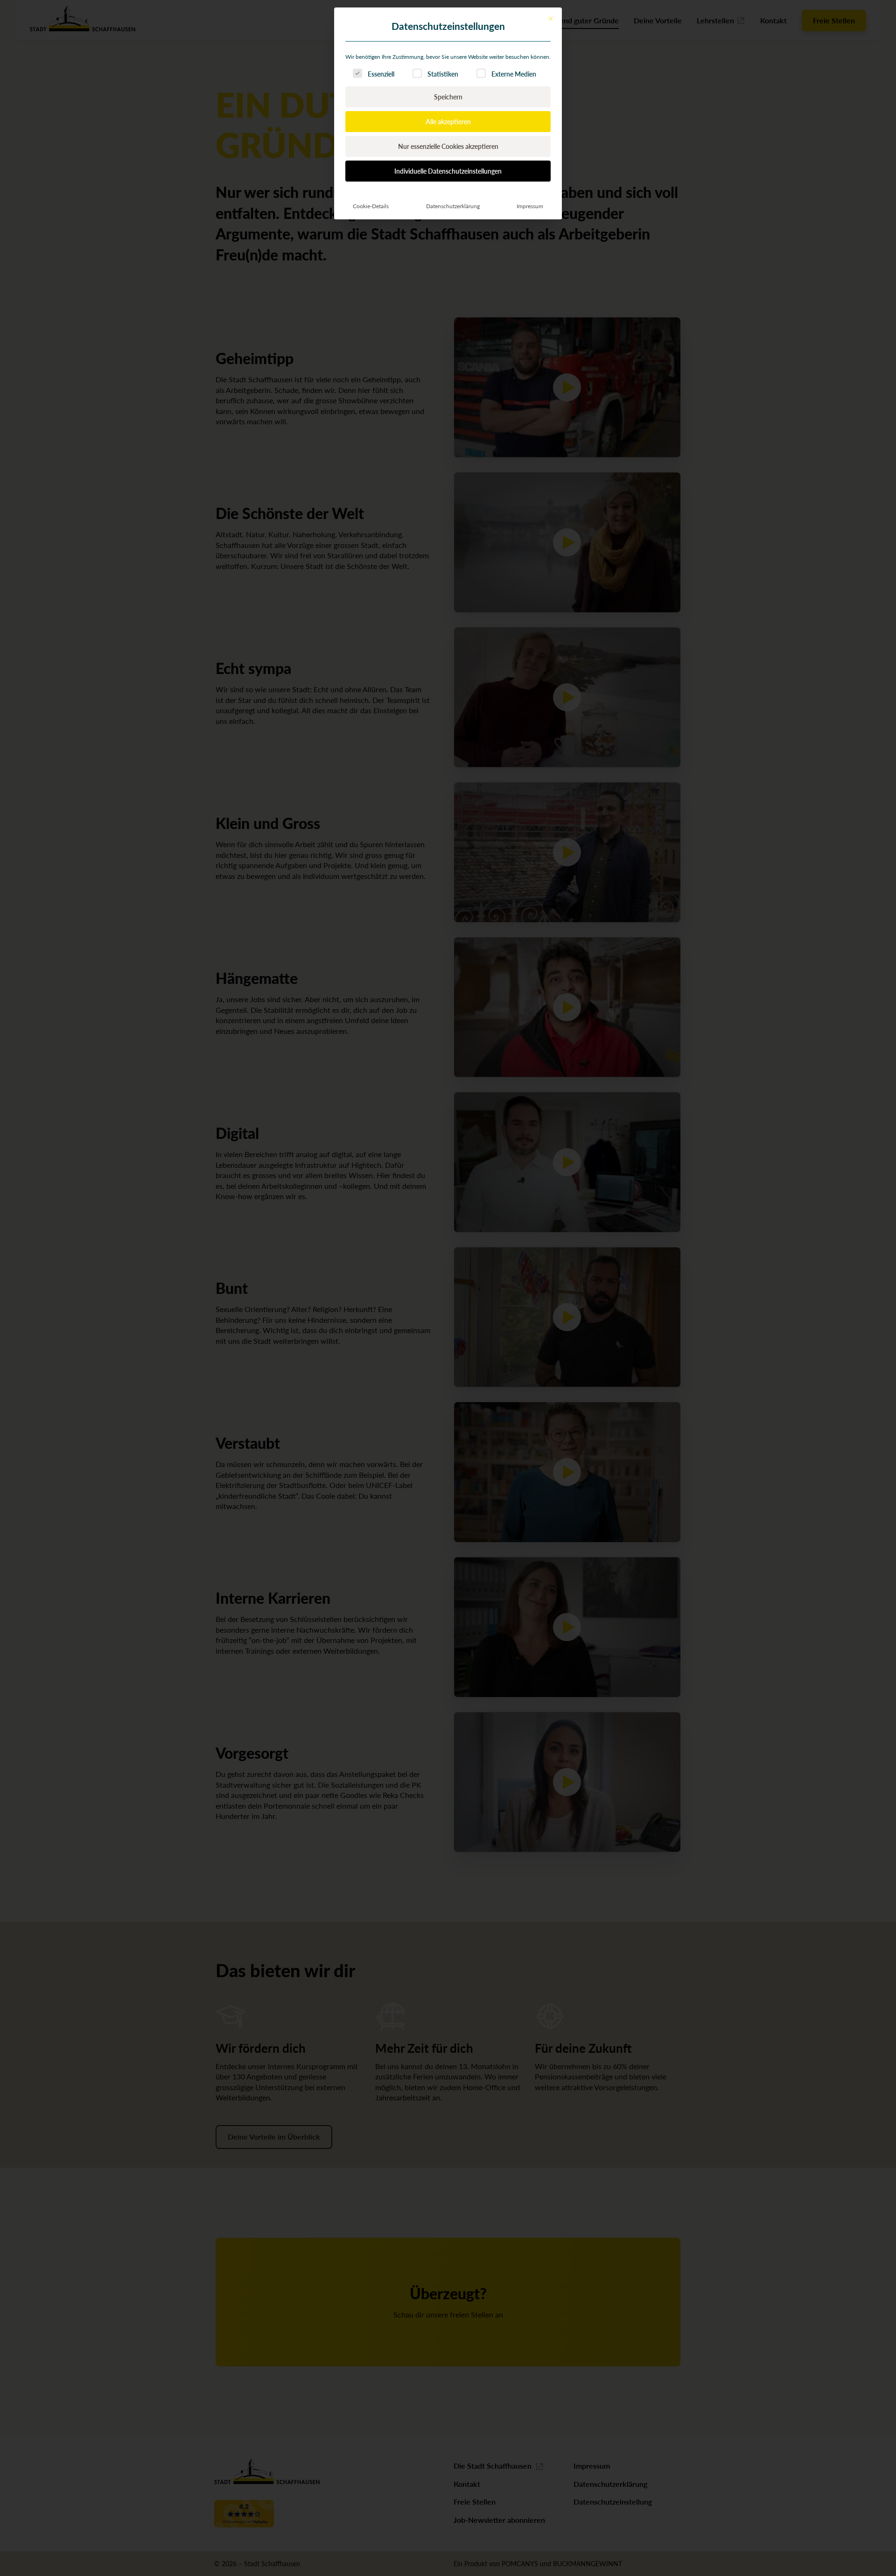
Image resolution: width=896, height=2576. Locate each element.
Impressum (530, 206)
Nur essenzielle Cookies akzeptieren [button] (448, 146)
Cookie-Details (371, 206)
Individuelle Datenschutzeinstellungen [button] (448, 171)
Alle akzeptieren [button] (448, 121)
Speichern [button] (448, 97)
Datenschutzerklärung (453, 206)
